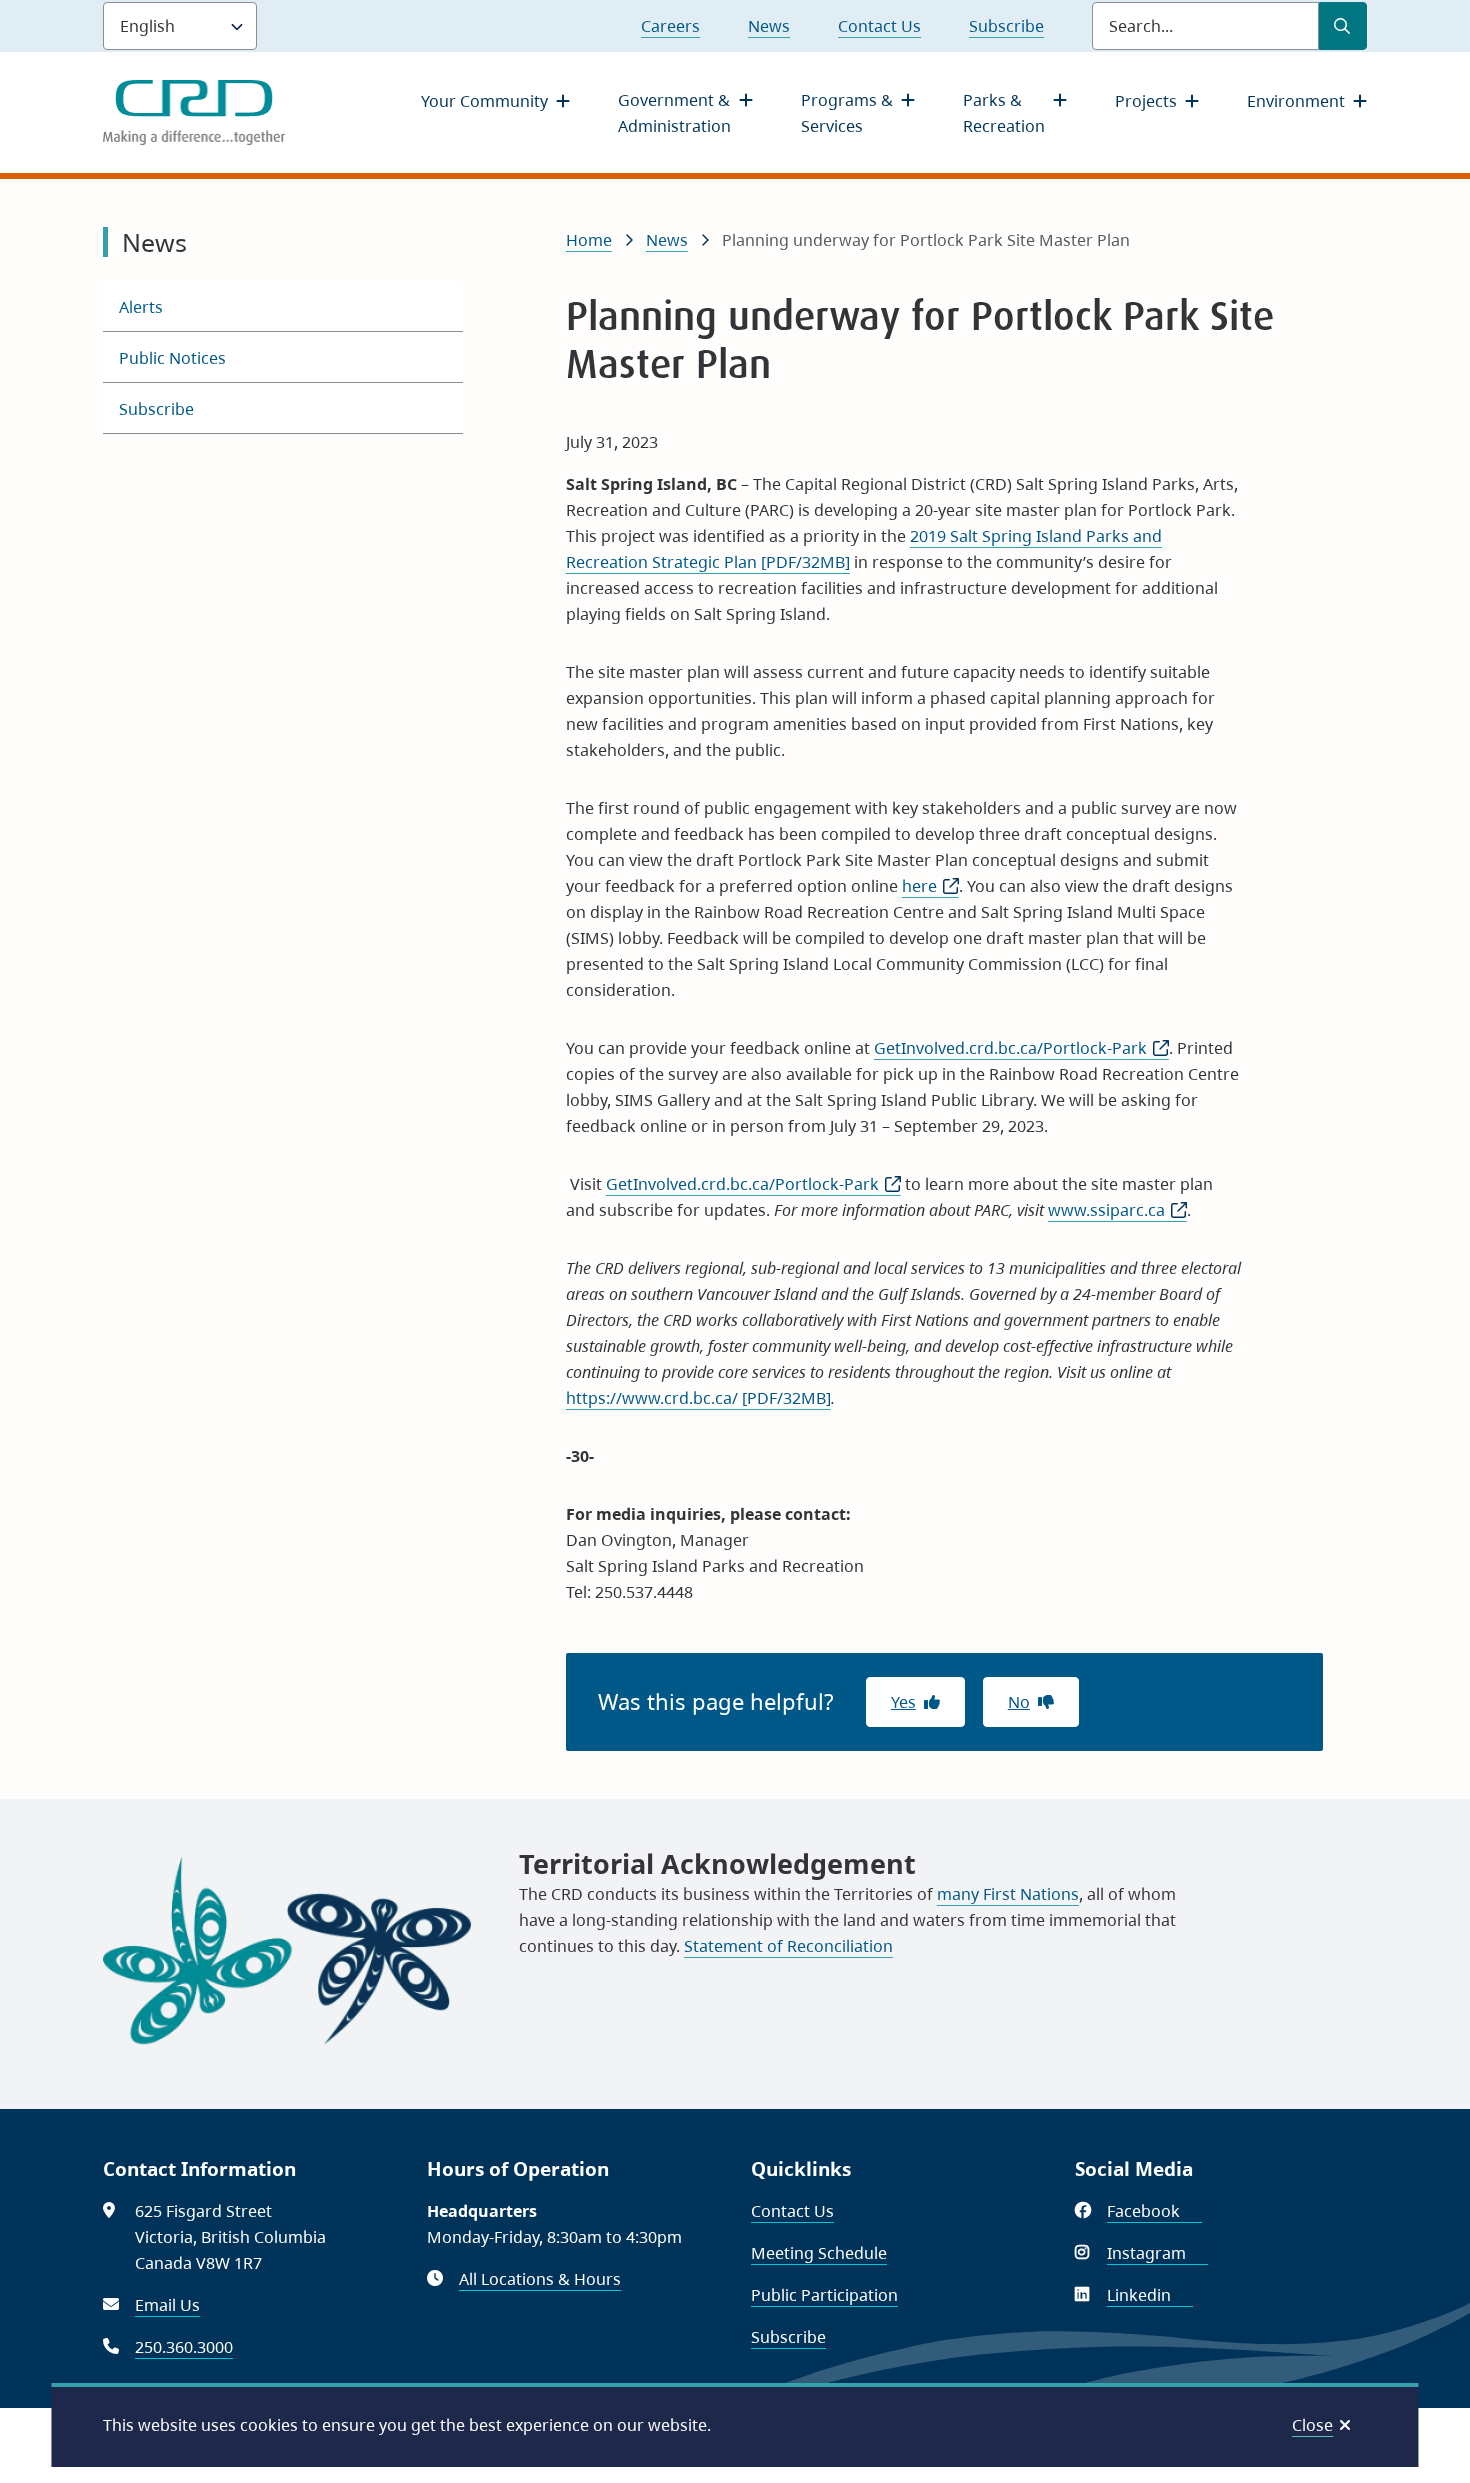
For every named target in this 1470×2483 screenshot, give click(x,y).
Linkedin (1150, 2295)
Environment (1296, 101)
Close (1312, 2425)
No (1019, 1702)
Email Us (167, 2305)
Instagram (1157, 2253)
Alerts (141, 307)
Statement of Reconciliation (788, 1946)
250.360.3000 (184, 2347)
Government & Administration (674, 113)
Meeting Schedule (819, 2253)
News (769, 26)
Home (589, 240)
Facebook (1154, 2211)
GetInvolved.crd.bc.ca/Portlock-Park (1021, 1048)
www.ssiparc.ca (1117, 1210)
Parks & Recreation (1004, 113)
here (930, 886)
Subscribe (1006, 26)
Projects (1146, 101)
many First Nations (1008, 1894)
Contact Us (879, 26)
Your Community (484, 101)
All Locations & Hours (540, 2279)
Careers (670, 26)
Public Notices (172, 358)
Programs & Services (847, 113)
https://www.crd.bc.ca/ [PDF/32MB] (698, 1398)
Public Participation (824, 2295)
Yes (903, 1702)
